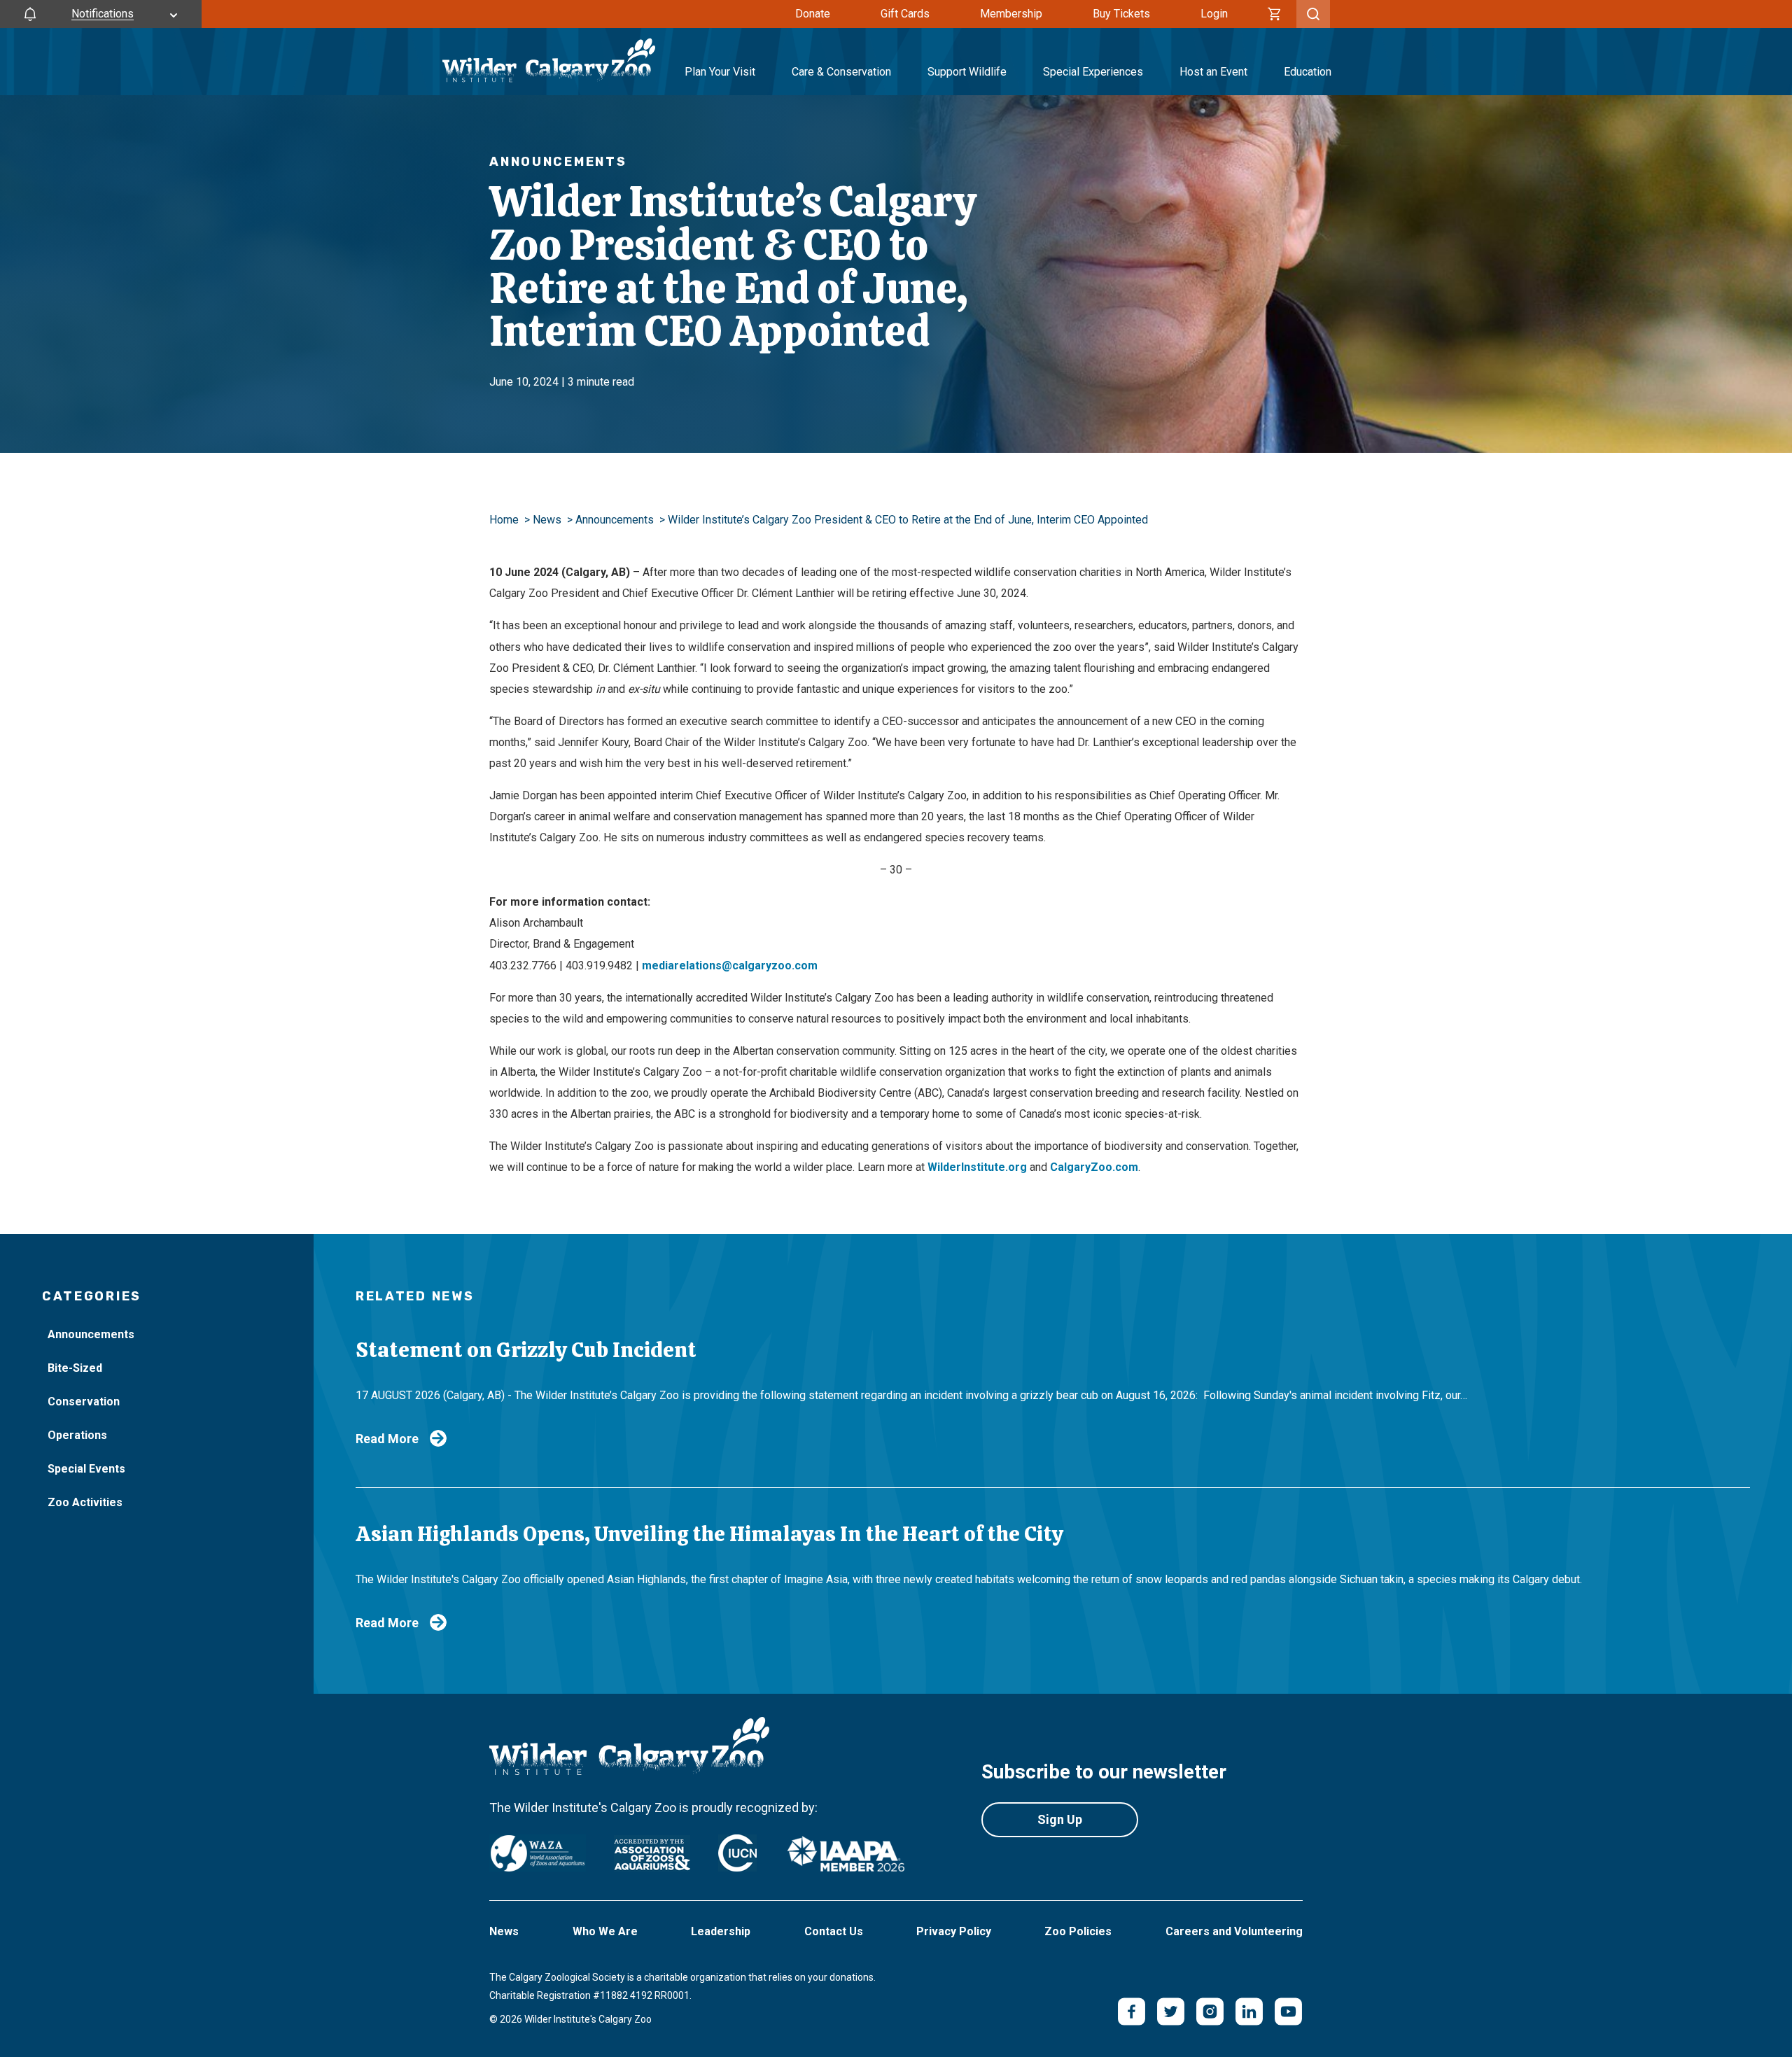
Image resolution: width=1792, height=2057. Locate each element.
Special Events (86, 1469)
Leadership (721, 1931)
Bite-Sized (75, 1368)
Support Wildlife (967, 72)
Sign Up (1060, 1819)
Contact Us (834, 1931)
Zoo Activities (85, 1502)
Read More (387, 1439)
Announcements (615, 520)
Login (1214, 14)
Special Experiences (1093, 72)
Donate (813, 14)
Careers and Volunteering (1234, 1931)
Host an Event (1213, 72)
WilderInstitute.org (977, 1167)
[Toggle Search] (1313, 14)
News (547, 520)
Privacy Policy (954, 1931)
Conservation (84, 1402)
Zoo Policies (1078, 1931)
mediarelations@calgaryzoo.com (730, 966)
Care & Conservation (841, 72)
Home (504, 520)
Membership (1011, 14)
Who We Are (605, 1931)
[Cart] (1275, 14)
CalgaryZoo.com (1094, 1167)
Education (1308, 72)
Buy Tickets (1121, 14)
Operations (77, 1435)
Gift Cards (905, 14)
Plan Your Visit (720, 72)
